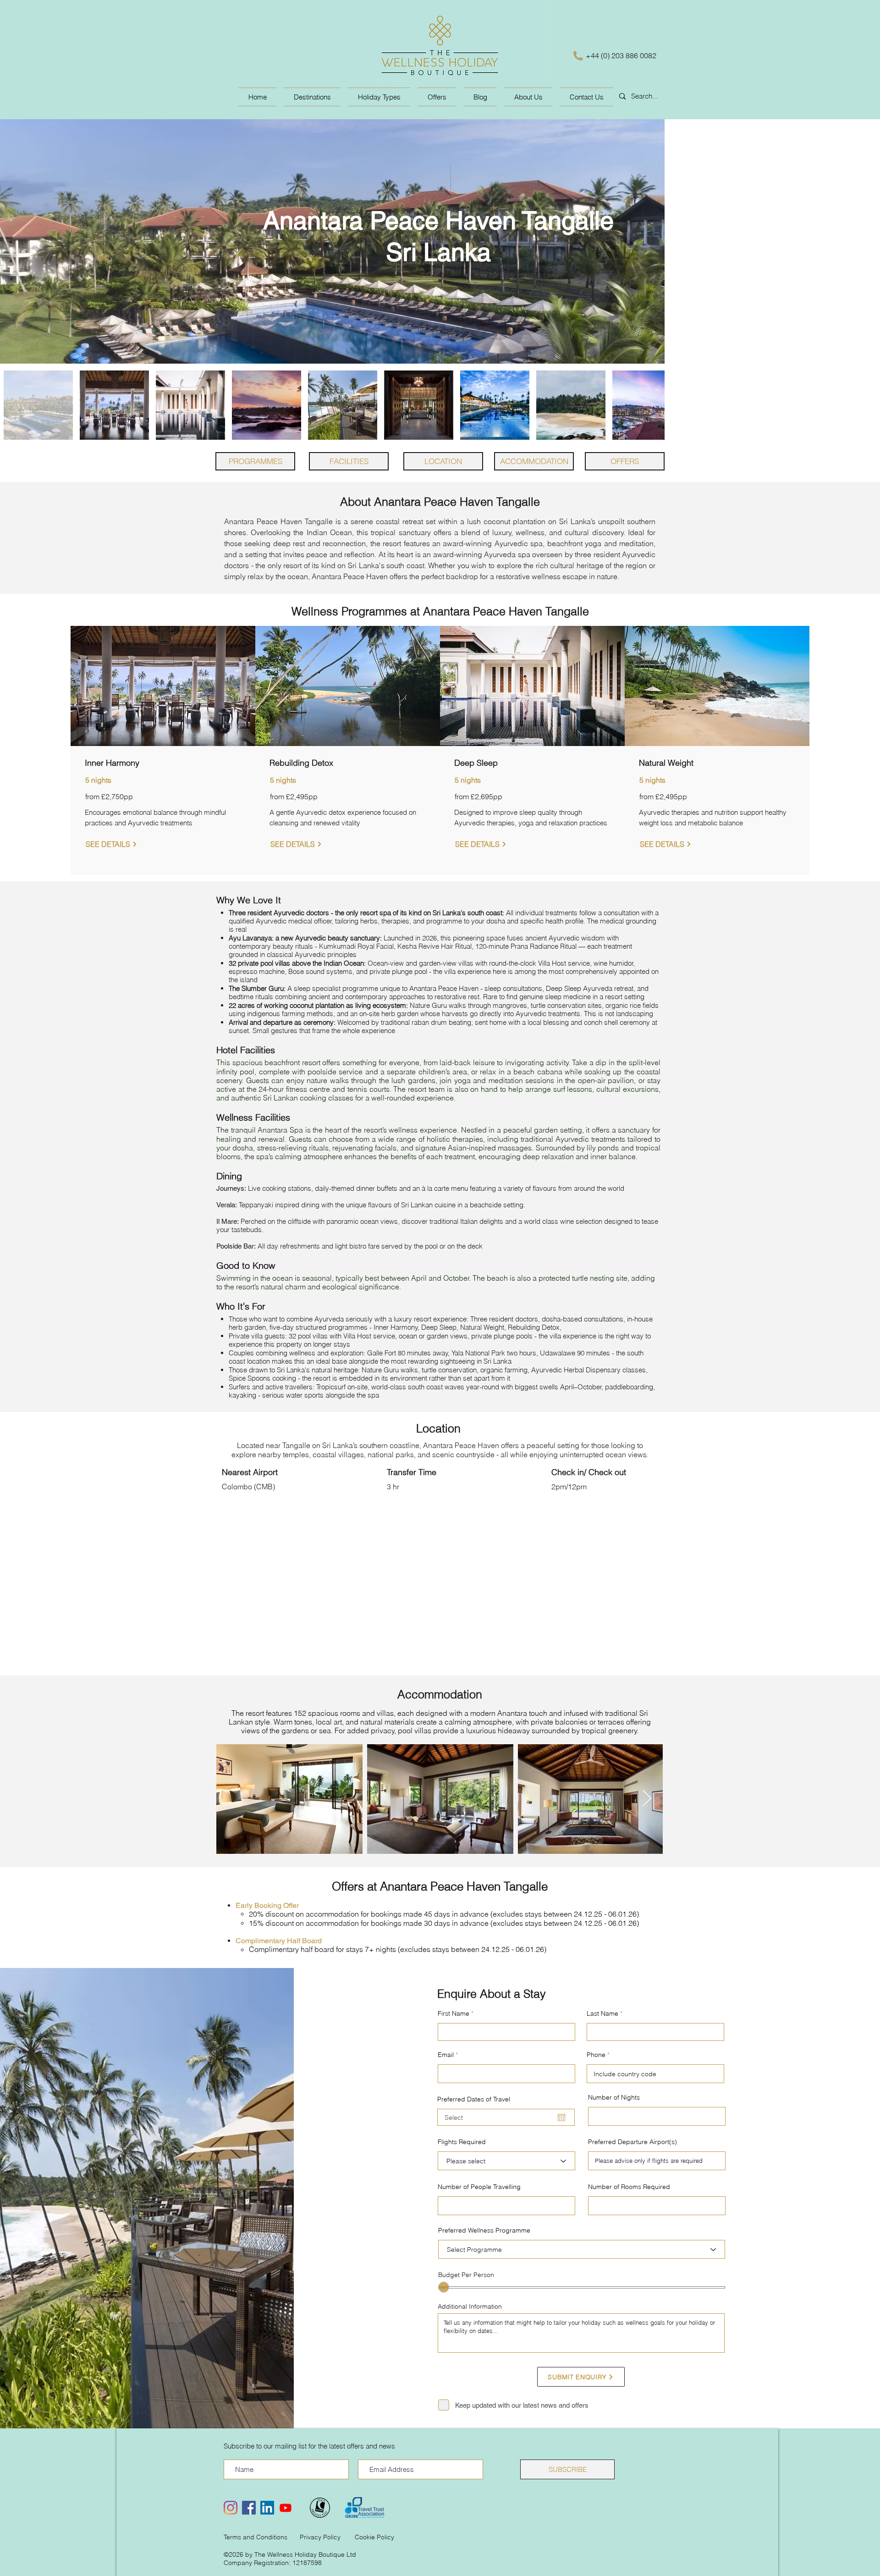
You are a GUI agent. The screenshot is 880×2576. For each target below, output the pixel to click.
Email (446, 2055)
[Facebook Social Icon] (249, 2508)
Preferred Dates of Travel (474, 2099)
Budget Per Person (466, 2275)
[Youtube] (286, 2508)
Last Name (602, 2013)
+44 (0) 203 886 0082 (621, 55)
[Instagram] (231, 2508)
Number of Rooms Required (629, 2187)
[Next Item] (647, 1799)
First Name (454, 2013)
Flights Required (462, 2142)
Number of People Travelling (479, 2187)
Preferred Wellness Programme (484, 2230)
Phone (596, 2055)
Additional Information (470, 2306)
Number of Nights (614, 2097)
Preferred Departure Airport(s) (632, 2142)
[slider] (444, 2287)
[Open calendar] (561, 2117)
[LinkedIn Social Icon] (267, 2508)
